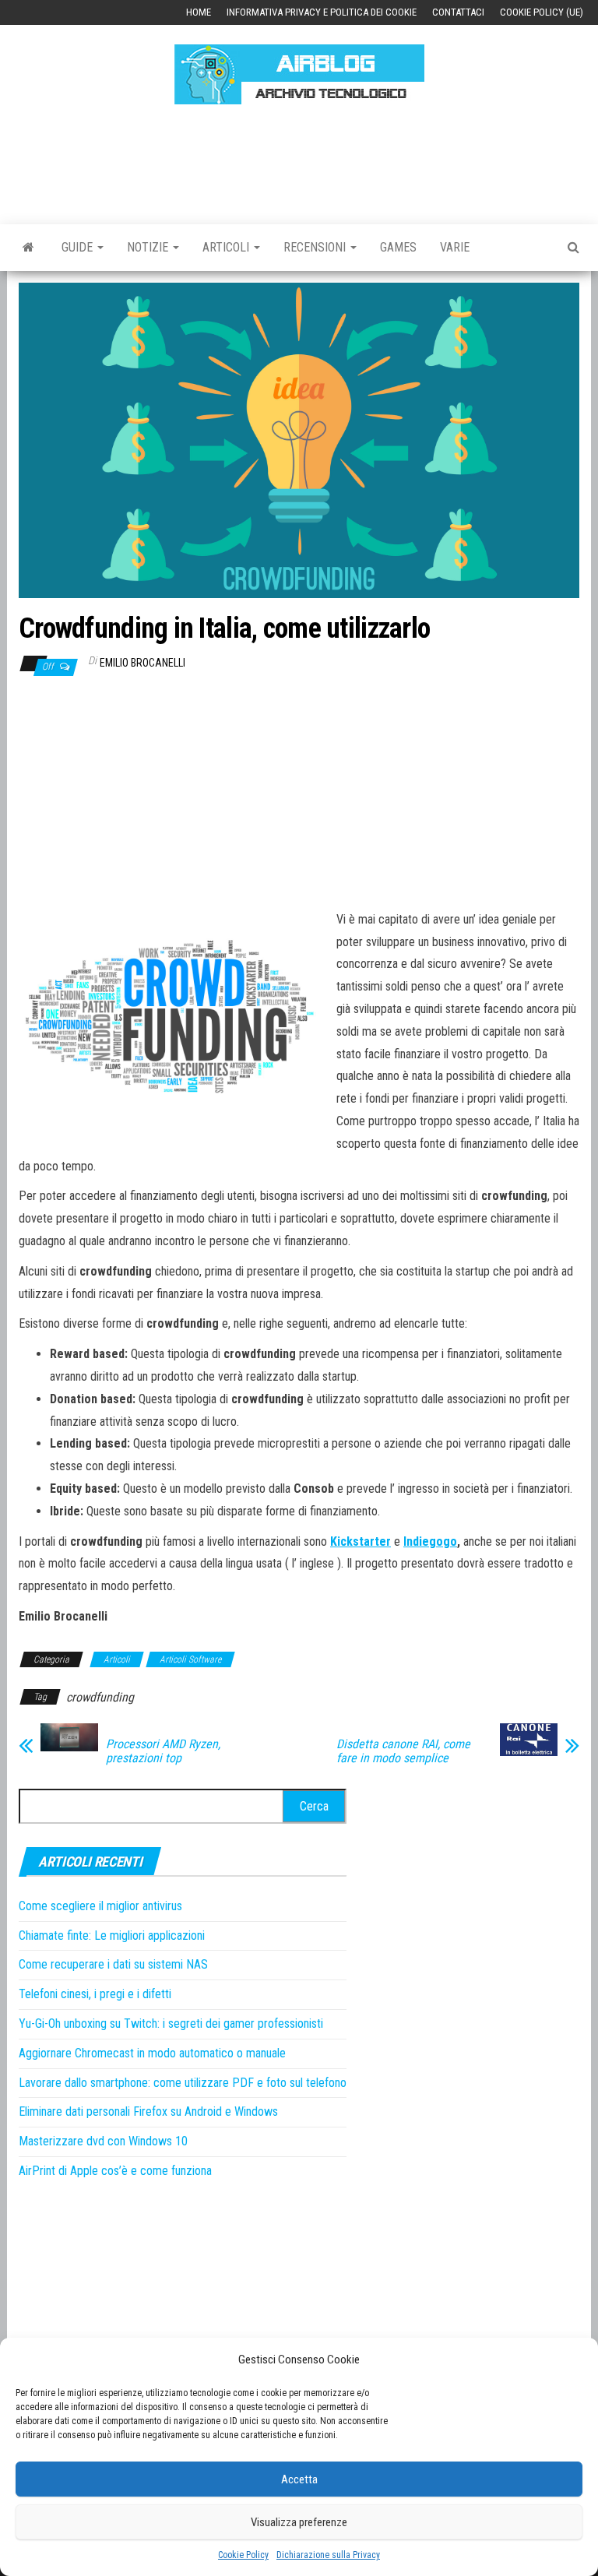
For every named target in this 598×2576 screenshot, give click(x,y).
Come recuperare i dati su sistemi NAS (113, 1964)
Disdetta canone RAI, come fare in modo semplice (403, 1751)
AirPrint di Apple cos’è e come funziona (115, 2171)
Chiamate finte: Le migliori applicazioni (112, 1936)
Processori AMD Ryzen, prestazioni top (163, 1751)
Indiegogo (430, 1541)
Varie (455, 247)
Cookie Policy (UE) (542, 12)
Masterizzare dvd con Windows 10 (103, 2141)
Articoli (227, 247)
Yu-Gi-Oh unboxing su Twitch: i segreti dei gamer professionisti (171, 2023)
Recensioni (316, 247)
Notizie (149, 247)
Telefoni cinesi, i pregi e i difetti (95, 1994)
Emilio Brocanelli (142, 663)
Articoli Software (190, 1659)
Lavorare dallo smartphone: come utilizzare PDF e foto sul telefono (183, 2083)
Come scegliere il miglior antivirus (100, 1906)
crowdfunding (100, 1697)
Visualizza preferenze (299, 2522)
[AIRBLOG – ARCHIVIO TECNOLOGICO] (28, 248)
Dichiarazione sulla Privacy (328, 2555)
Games (398, 247)
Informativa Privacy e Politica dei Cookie (322, 12)
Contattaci (458, 12)
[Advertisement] (302, 162)
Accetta (299, 2479)
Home (199, 12)
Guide (79, 247)
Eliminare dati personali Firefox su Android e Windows (148, 2111)
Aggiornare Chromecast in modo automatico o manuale (152, 2053)
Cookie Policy (243, 2555)
